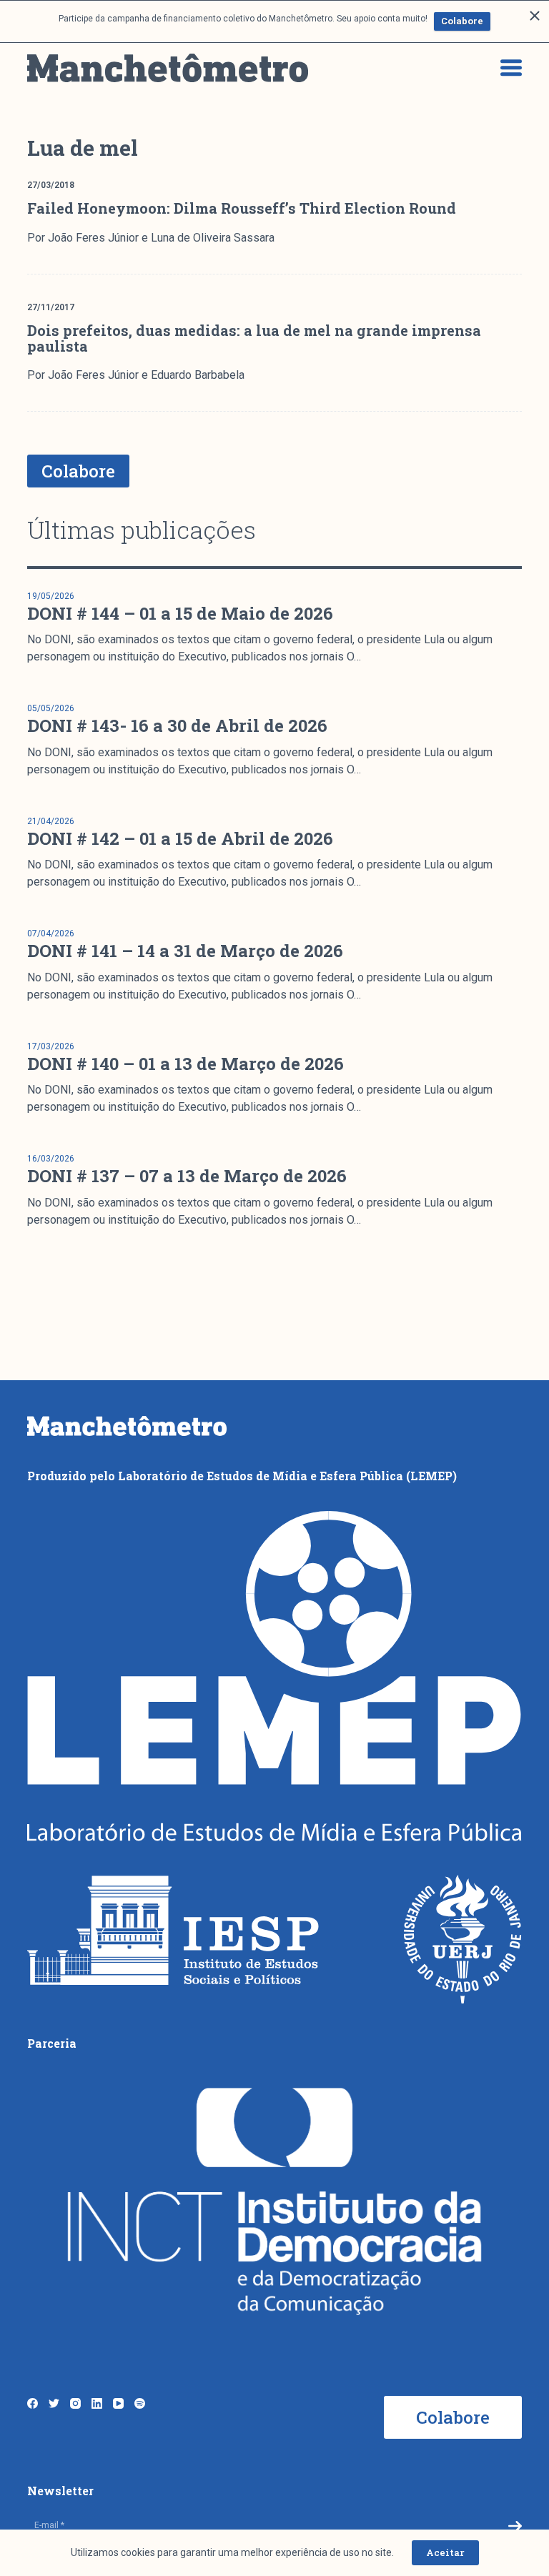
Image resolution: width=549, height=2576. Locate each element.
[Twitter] (54, 2403)
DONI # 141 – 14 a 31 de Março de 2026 (185, 951)
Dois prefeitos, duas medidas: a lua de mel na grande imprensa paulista (254, 338)
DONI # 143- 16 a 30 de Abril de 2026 (177, 725)
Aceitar (445, 2552)
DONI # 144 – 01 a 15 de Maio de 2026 (180, 613)
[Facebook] (33, 2403)
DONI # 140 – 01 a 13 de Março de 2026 (186, 1064)
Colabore (462, 21)
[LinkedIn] (97, 2403)
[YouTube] (118, 2403)
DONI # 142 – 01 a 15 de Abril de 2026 (180, 838)
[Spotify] (140, 2403)
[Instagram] (75, 2403)
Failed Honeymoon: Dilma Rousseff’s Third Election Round (242, 208)
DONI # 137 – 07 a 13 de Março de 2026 (187, 1176)
